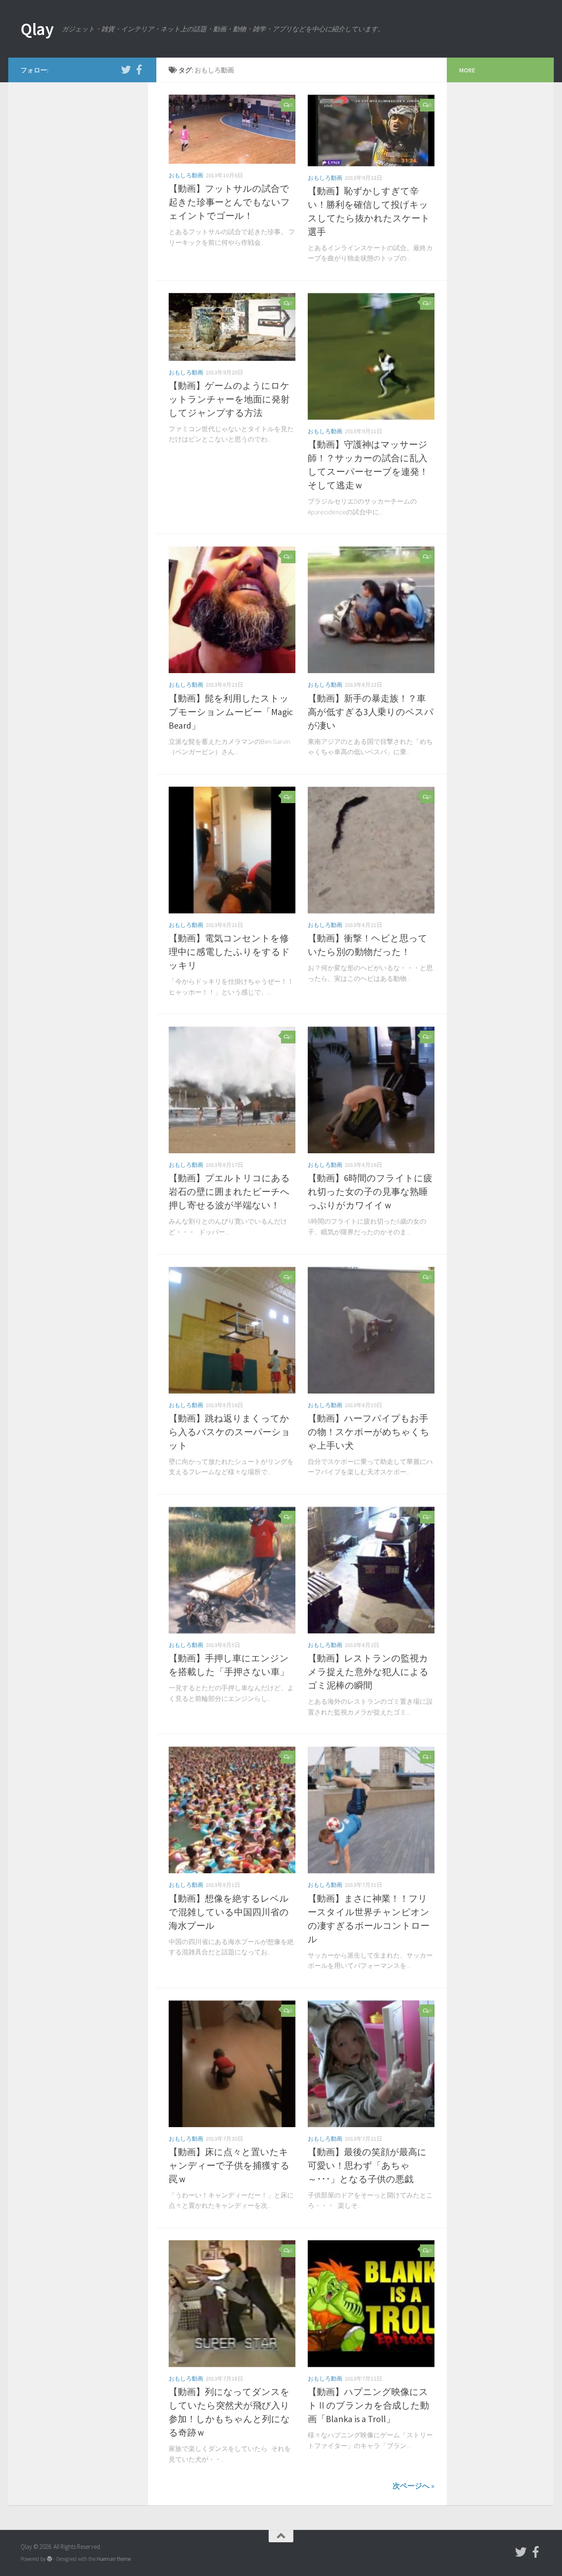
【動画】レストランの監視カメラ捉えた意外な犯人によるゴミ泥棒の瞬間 (368, 1672)
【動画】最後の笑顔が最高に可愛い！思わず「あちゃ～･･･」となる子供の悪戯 (367, 2165)
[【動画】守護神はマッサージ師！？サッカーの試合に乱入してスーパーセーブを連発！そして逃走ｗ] (371, 356)
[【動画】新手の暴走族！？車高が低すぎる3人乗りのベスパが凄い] (371, 610)
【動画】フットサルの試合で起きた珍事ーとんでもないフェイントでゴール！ (229, 202)
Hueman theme (114, 2559)
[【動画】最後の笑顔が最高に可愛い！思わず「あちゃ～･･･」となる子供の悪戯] (371, 2064)
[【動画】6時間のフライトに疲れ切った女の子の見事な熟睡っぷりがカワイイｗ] (371, 1090)
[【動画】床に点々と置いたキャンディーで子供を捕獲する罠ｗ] (232, 2064)
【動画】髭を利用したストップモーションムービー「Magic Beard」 (231, 712)
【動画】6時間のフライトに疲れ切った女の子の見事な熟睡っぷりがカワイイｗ (370, 1192)
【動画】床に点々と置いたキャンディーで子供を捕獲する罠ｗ (229, 2165)
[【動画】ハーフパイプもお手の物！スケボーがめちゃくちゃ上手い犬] (371, 1330)
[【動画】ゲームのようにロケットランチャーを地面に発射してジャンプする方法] (232, 327)
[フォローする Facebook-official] (139, 70)
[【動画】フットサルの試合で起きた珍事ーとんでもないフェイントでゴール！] (232, 129)
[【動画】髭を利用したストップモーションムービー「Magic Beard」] (232, 610)
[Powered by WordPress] (50, 2559)
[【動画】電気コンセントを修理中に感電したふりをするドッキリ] (232, 850)
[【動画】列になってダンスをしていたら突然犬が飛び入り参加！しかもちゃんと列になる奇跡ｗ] (232, 2304)
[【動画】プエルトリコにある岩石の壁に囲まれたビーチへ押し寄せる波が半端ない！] (232, 1090)
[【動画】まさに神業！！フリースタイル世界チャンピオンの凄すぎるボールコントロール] (371, 1810)
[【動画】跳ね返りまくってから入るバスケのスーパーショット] (232, 1330)
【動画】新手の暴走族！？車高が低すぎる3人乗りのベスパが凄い (371, 712)
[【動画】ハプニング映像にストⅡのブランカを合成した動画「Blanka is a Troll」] (371, 2304)
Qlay (37, 29)
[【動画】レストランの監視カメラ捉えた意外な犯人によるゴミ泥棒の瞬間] (371, 1570)
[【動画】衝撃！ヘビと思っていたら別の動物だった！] (371, 850)
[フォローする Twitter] (126, 70)
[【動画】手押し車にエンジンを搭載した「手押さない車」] (232, 1570)
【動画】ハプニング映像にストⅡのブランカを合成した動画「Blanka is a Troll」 (368, 2405)
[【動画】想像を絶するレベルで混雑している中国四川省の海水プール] (232, 1810)
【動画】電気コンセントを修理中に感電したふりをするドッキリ (229, 952)
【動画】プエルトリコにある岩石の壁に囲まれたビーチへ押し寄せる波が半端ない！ (229, 1192)
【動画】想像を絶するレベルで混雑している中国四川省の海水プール (229, 1912)
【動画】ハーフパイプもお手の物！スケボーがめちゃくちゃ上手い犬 (369, 1432)
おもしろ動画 (186, 175)
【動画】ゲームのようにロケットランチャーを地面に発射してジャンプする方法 (229, 399)
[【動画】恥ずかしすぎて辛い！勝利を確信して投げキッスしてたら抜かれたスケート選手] (371, 130)
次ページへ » (413, 2486)
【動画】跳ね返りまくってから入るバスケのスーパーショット (230, 1432)
